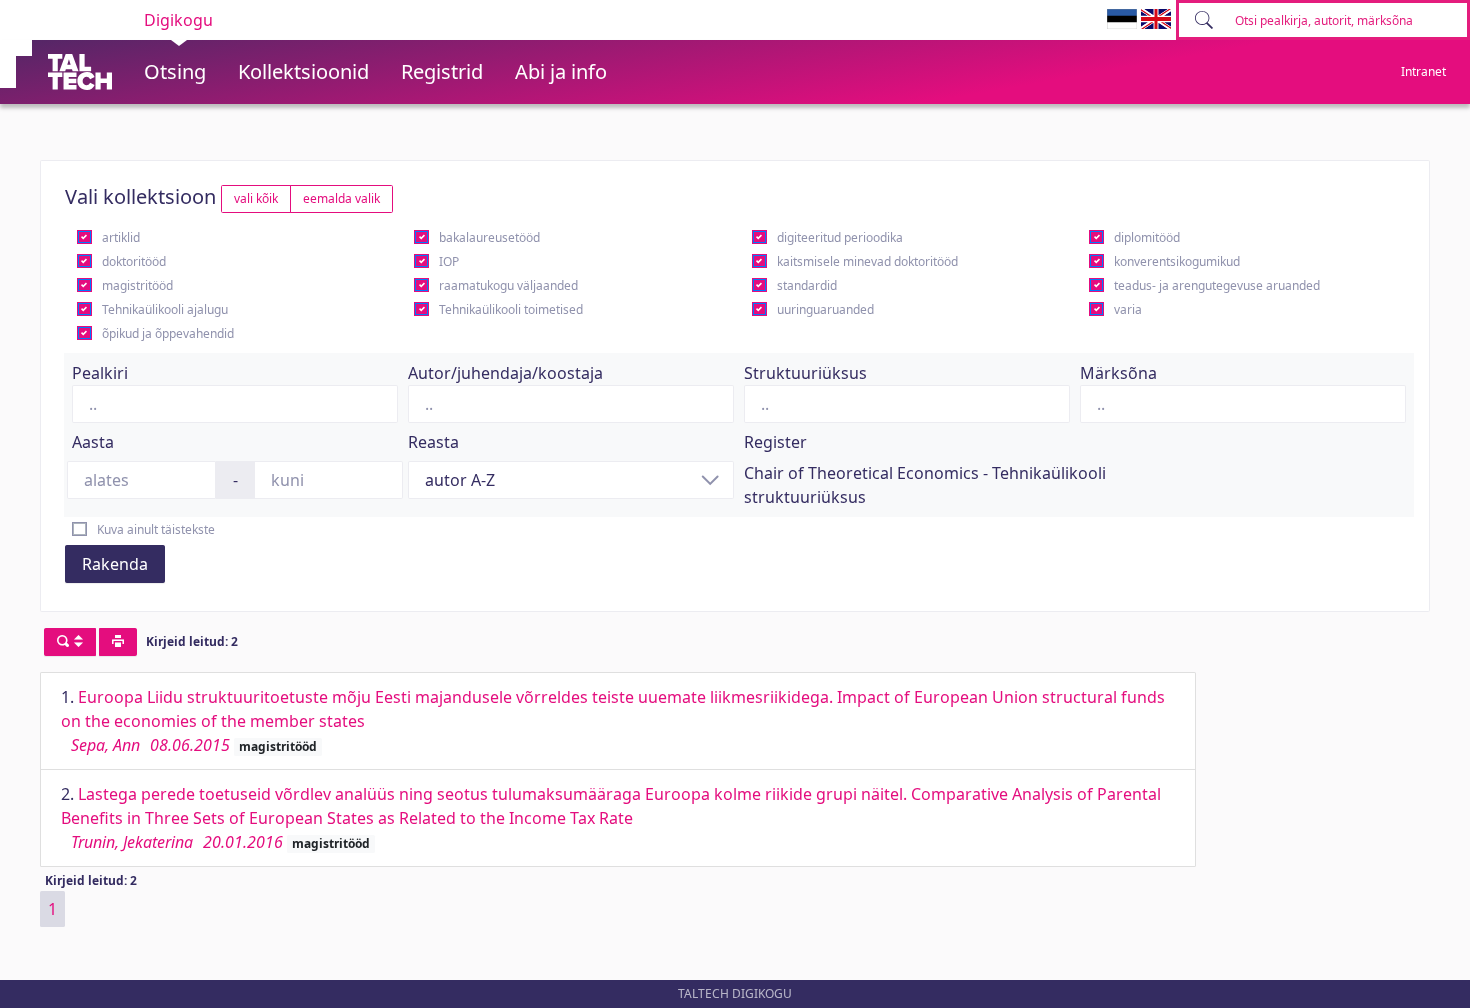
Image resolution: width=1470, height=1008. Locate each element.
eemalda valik (341, 198)
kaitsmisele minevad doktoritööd (867, 261)
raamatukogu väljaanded (508, 285)
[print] (118, 642)
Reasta (433, 442)
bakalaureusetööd (489, 237)
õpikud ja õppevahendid (168, 333)
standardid (807, 285)
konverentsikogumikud (1177, 261)
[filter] (70, 642)
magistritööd (137, 285)
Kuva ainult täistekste (156, 529)
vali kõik (256, 198)
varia (1128, 309)
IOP (449, 261)
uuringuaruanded (825, 309)
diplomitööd (1147, 237)
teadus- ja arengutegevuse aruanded (1217, 285)
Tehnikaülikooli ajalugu (165, 309)
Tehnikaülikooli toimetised (511, 309)
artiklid (121, 237)
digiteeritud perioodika (840, 237)
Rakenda (115, 564)
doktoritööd (134, 261)
